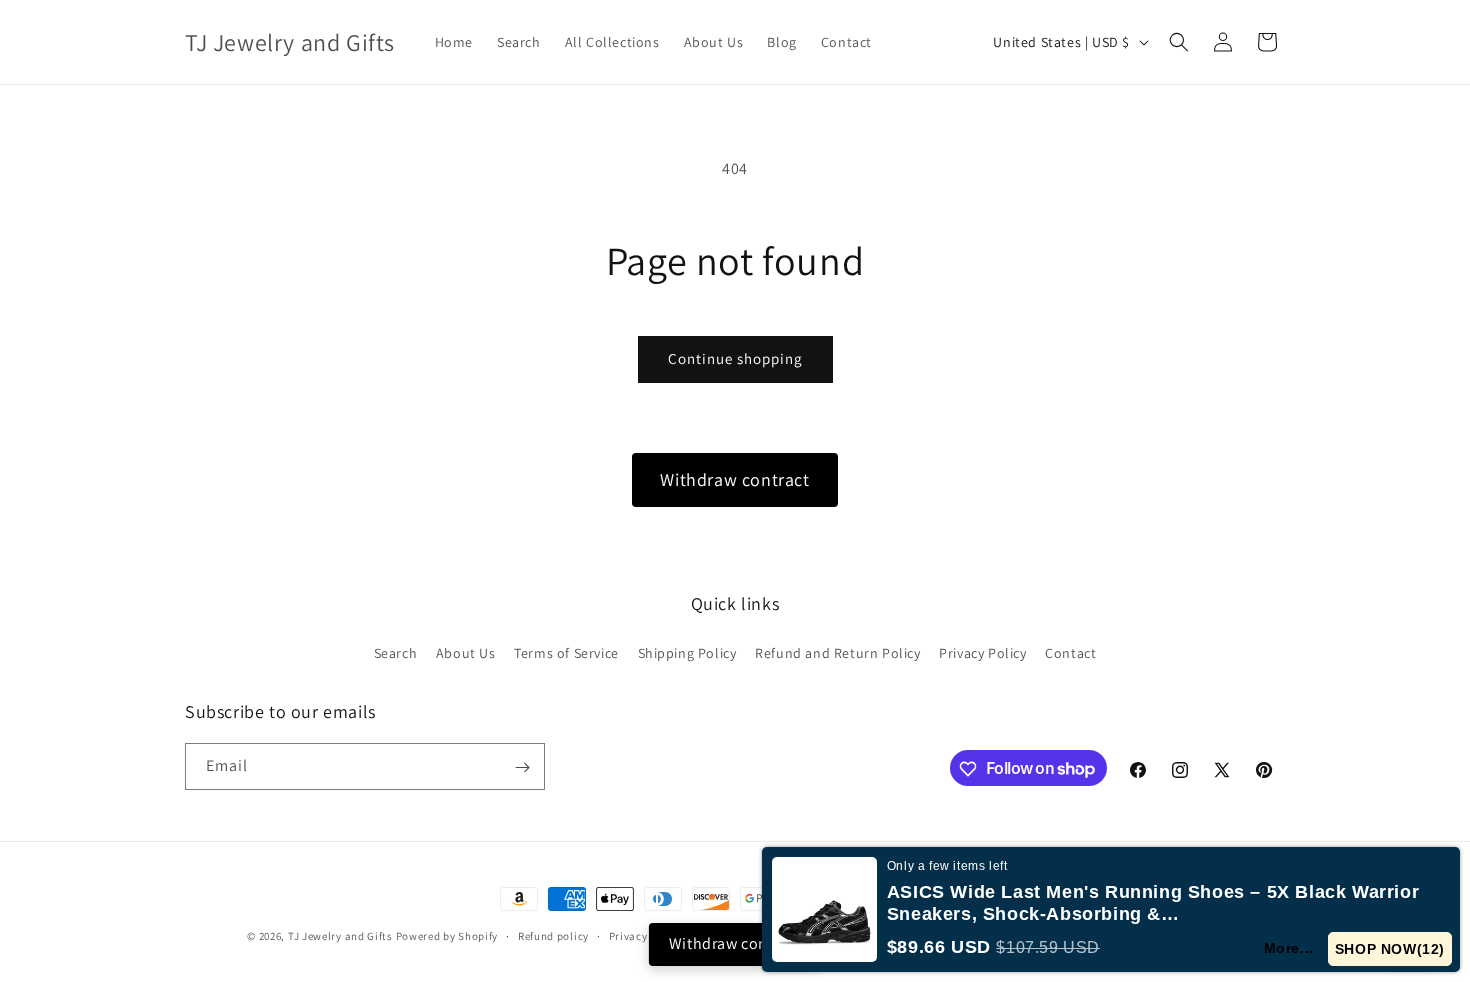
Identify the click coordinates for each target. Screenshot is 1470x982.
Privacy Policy (982, 652)
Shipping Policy (687, 652)
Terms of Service (566, 652)
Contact (1070, 652)
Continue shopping (735, 358)
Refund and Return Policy (837, 652)
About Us (466, 652)
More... (1289, 948)
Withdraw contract (734, 479)
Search (396, 652)
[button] (1179, 42)
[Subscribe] (522, 767)
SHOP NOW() (1390, 949)
